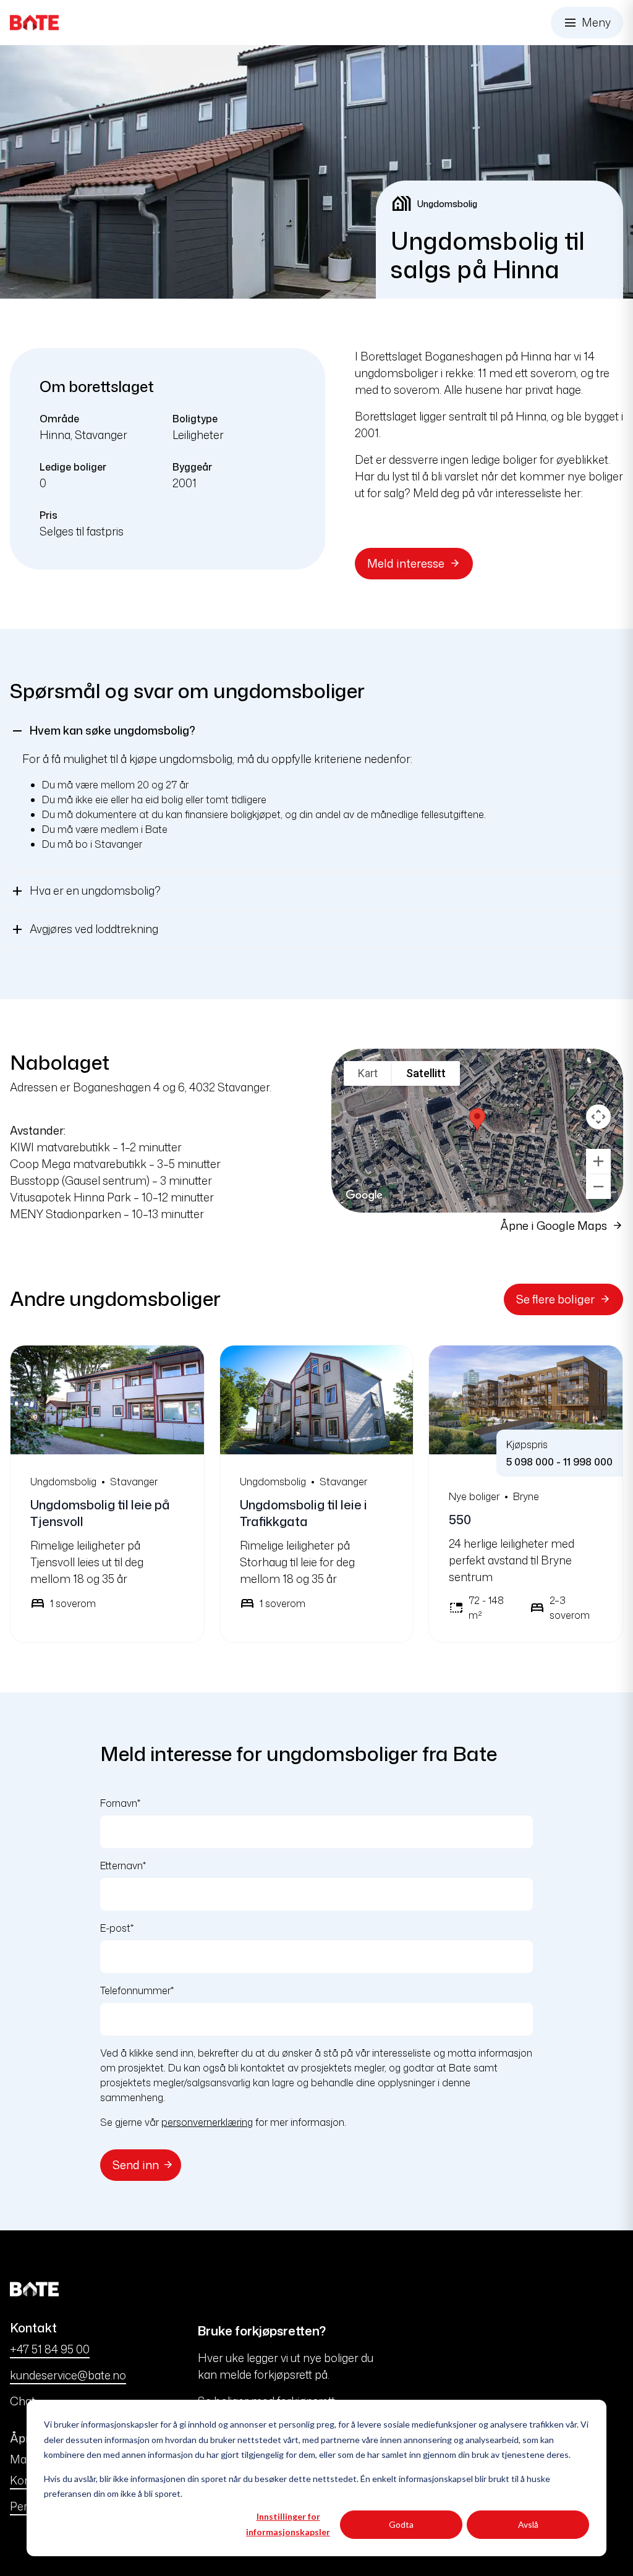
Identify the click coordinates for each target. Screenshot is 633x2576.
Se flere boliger (555, 1299)
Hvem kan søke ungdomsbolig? (103, 731)
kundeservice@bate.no (68, 2375)
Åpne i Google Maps (554, 1226)
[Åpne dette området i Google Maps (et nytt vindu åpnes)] (355, 1205)
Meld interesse (406, 563)
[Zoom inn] (598, 1161)
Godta (401, 2524)
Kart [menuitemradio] (368, 1073)
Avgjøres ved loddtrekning (84, 929)
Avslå (528, 2524)
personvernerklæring (207, 2122)
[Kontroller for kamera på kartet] (598, 1117)
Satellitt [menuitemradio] (426, 1073)
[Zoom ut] (598, 1187)
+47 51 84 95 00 (50, 2349)
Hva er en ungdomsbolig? (85, 891)
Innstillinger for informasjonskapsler (288, 2524)
